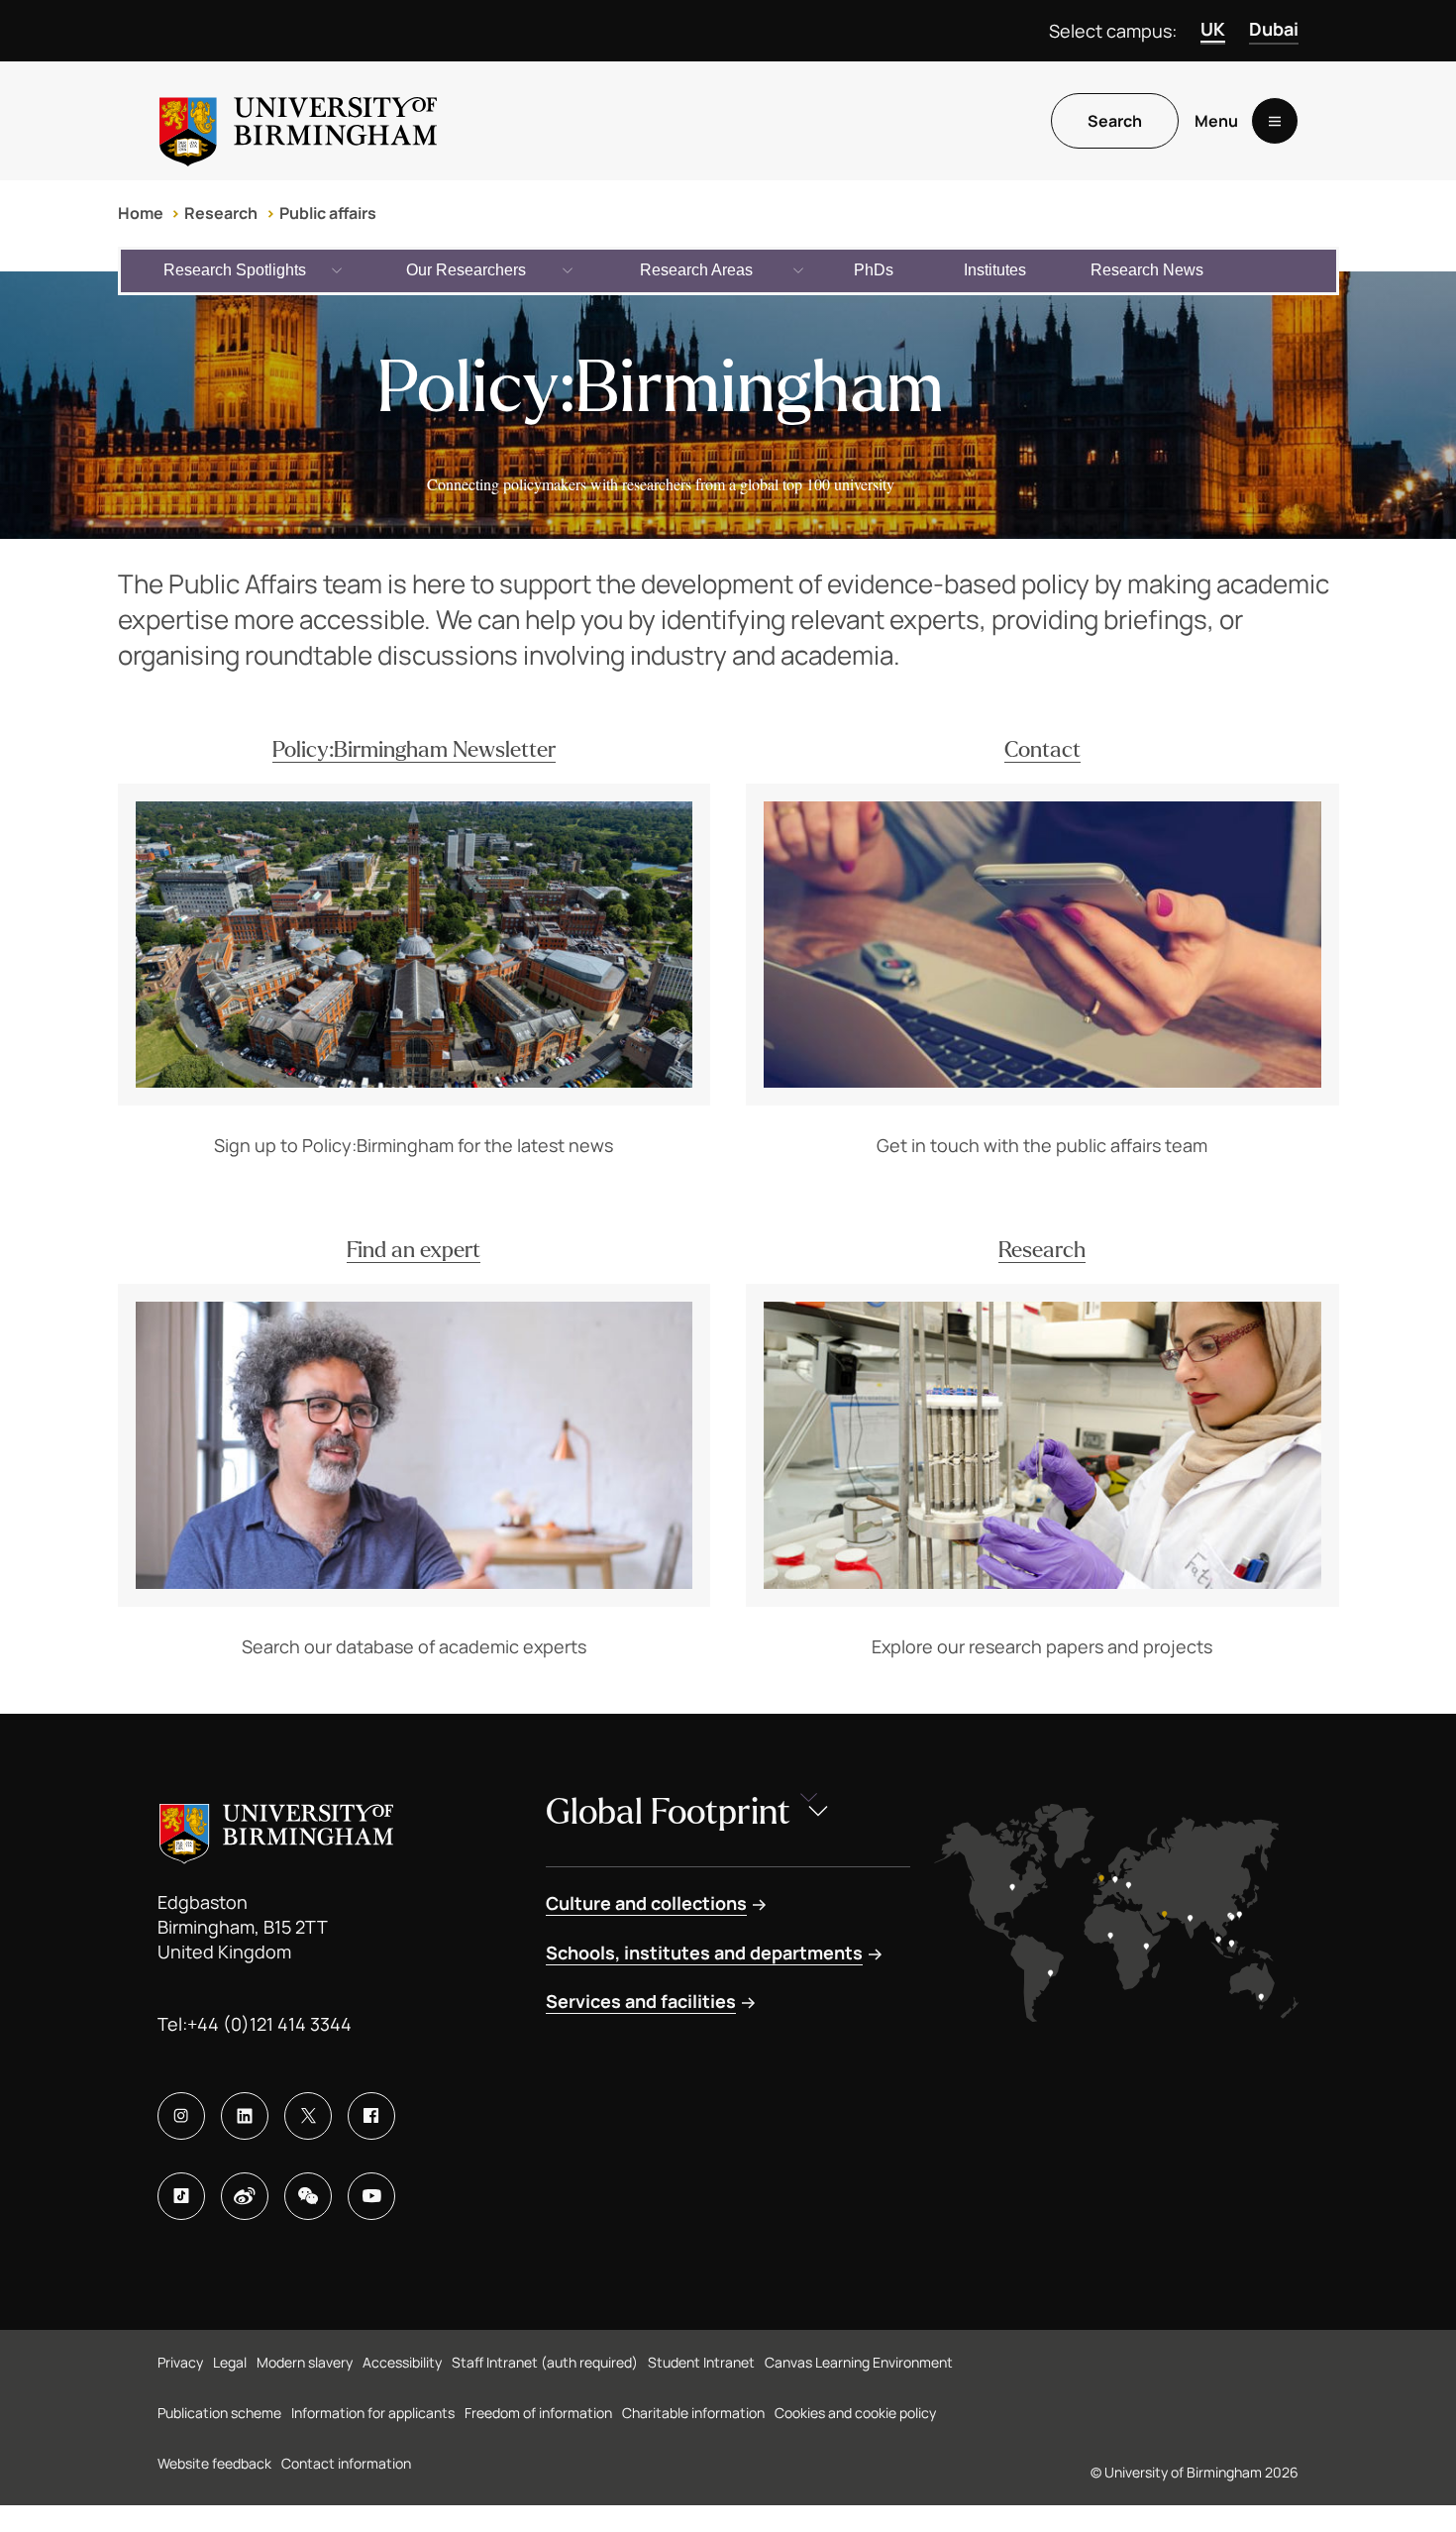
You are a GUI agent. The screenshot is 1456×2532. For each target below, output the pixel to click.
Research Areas (696, 270)
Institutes (995, 270)
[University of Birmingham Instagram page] (181, 2116)
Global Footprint (668, 1812)
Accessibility (402, 2362)
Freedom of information (538, 2413)
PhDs (874, 270)
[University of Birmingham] (298, 121)
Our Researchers (466, 270)
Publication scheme (219, 2413)
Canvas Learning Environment (859, 2362)
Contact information (346, 2463)
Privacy (180, 2362)
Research (221, 213)
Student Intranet (701, 2362)
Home (141, 213)
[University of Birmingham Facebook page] (371, 2116)
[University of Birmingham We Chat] (308, 2196)
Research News (1147, 270)
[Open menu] (1275, 121)
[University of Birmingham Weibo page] (245, 2196)
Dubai (1274, 29)
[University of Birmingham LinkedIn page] (245, 2116)
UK (1213, 29)
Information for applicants (373, 2413)
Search (1115, 121)
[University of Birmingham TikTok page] (181, 2196)
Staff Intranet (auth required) (545, 2362)
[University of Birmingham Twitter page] (308, 2116)
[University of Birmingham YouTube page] (371, 2196)
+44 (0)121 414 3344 (269, 2024)
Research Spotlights (235, 270)
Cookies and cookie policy (855, 2413)
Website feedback (214, 2463)
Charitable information (693, 2413)
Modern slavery (305, 2362)
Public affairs (328, 213)
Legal (230, 2362)
